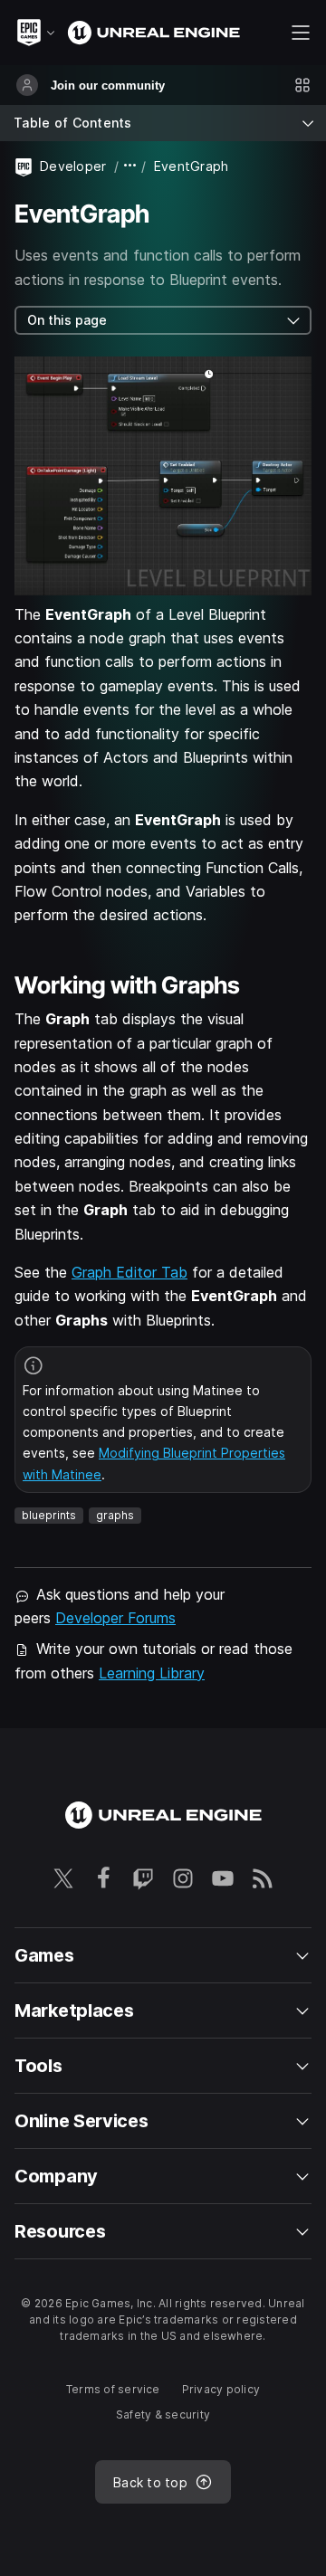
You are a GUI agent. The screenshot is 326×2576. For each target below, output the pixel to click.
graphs (115, 1515)
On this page (67, 320)
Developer (73, 166)
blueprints (49, 1515)
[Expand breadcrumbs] (130, 166)
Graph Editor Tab (129, 1272)
